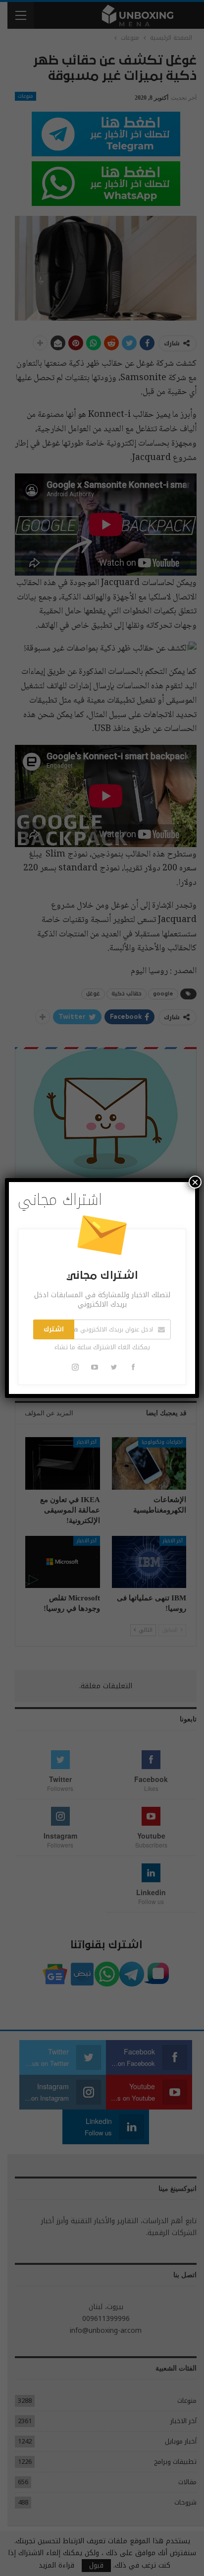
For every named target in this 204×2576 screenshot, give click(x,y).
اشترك (54, 1329)
